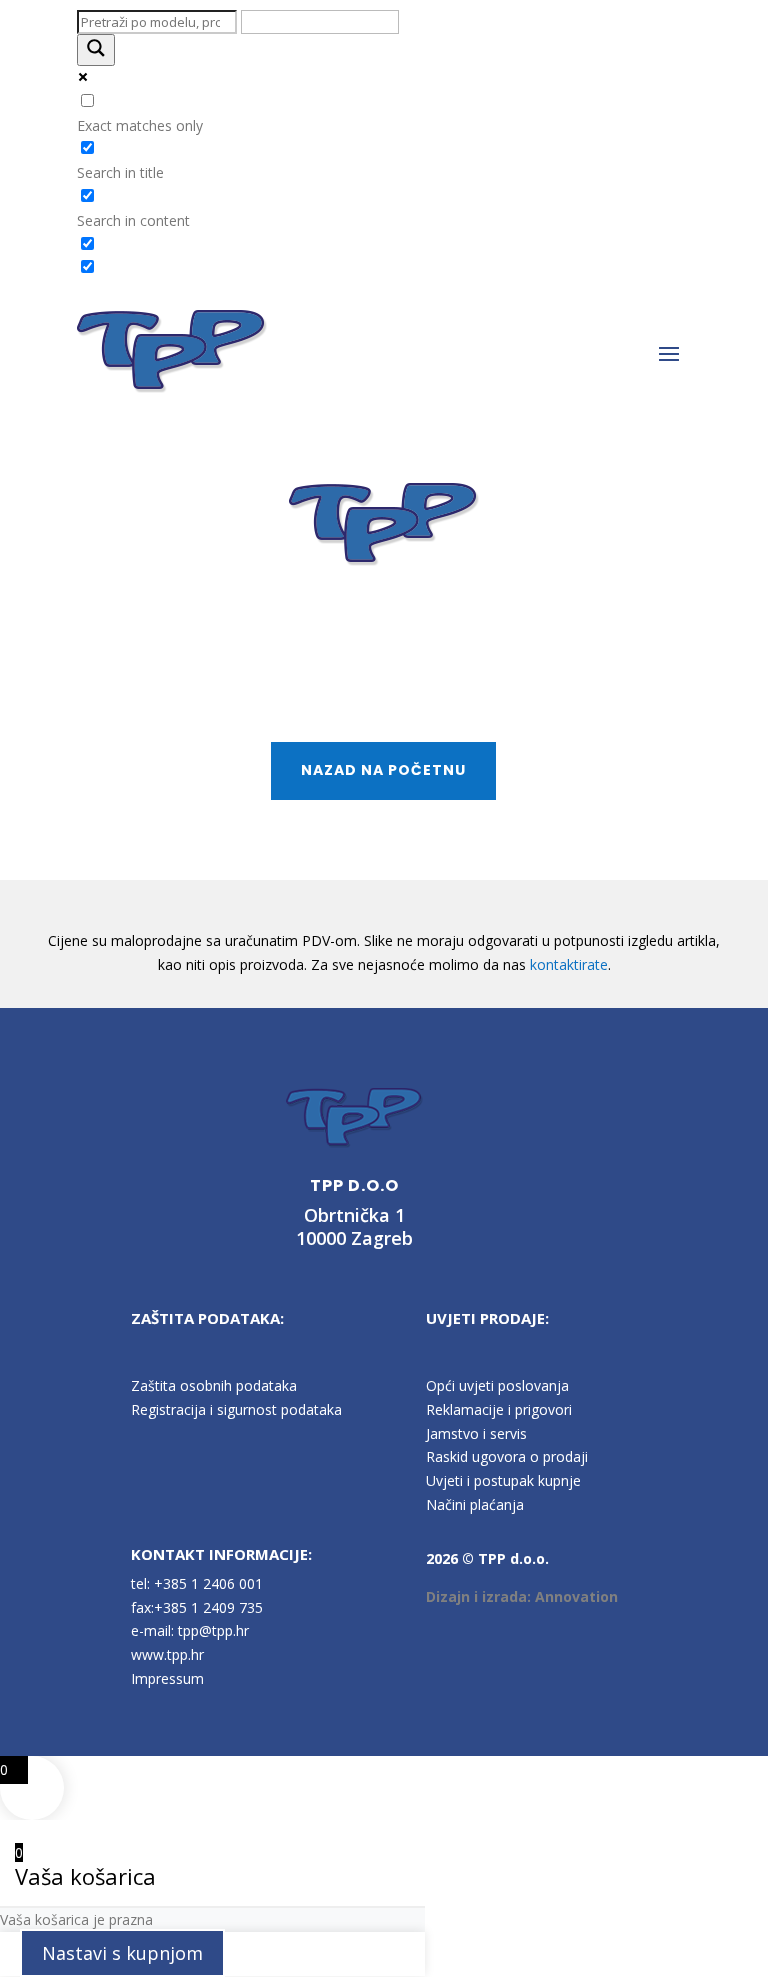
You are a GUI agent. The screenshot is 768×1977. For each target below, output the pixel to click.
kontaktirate (569, 964)
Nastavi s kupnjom (122, 1953)
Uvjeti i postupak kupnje (503, 1480)
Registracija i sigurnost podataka (236, 1409)
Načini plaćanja (475, 1504)
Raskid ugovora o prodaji (507, 1456)
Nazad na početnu (383, 770)
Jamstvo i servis (476, 1433)
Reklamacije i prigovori (499, 1409)
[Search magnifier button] (96, 50)
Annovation (576, 1596)
